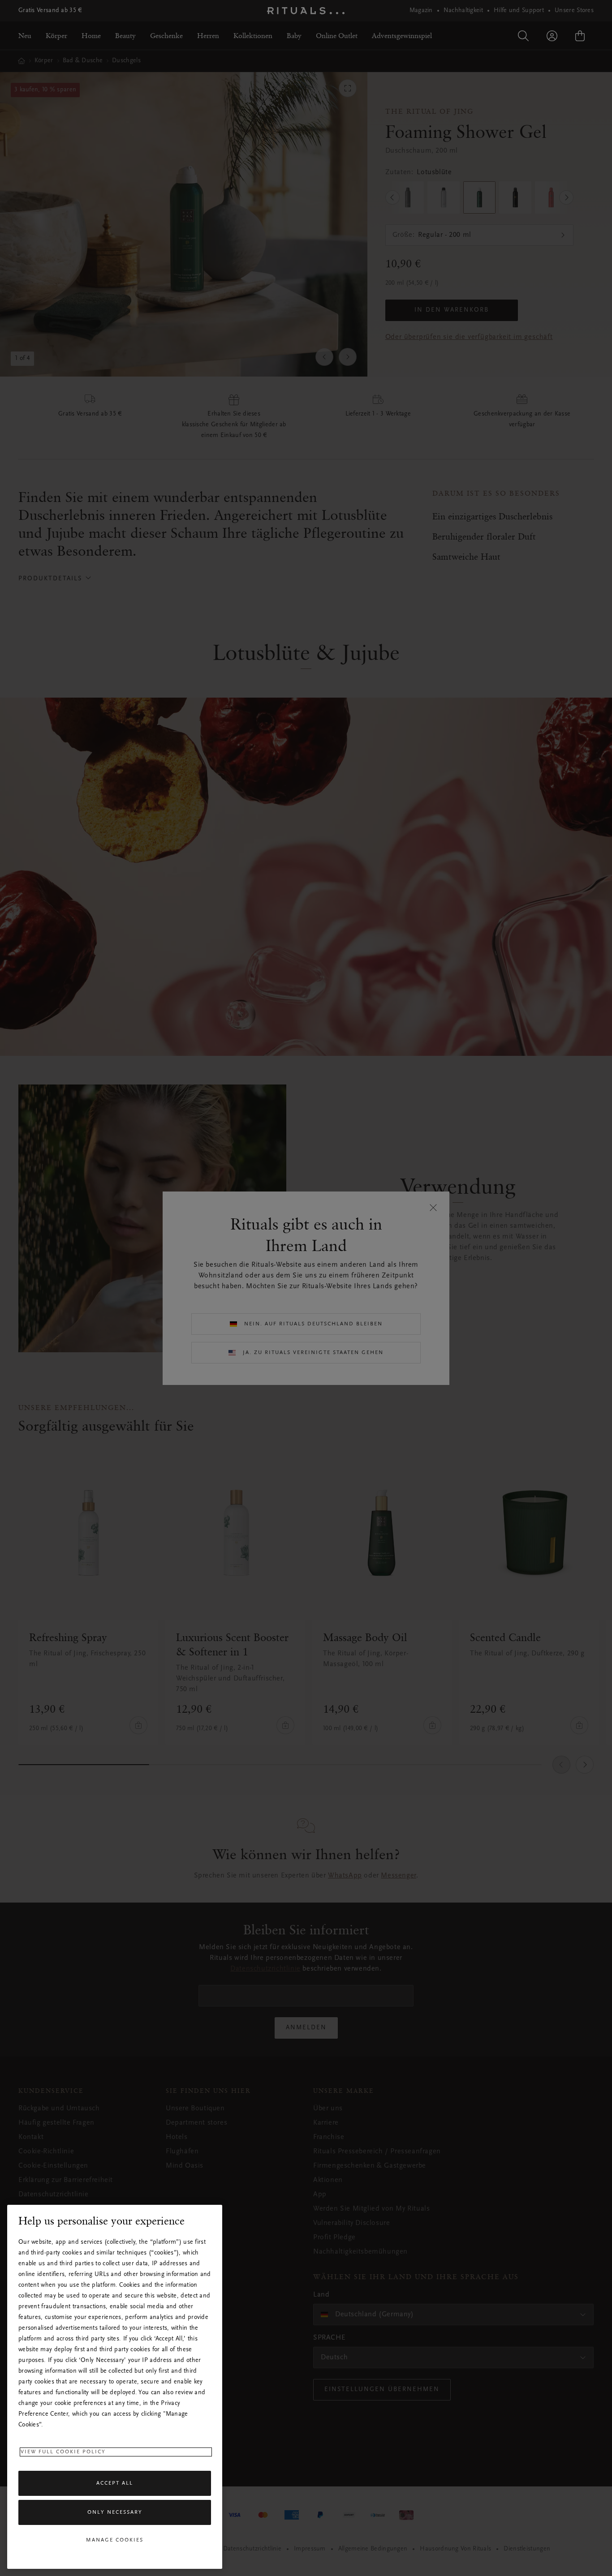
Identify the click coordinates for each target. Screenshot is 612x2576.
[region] (115, 2387)
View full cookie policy (63, 2452)
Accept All (115, 2483)
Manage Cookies (115, 2540)
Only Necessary (115, 2513)
